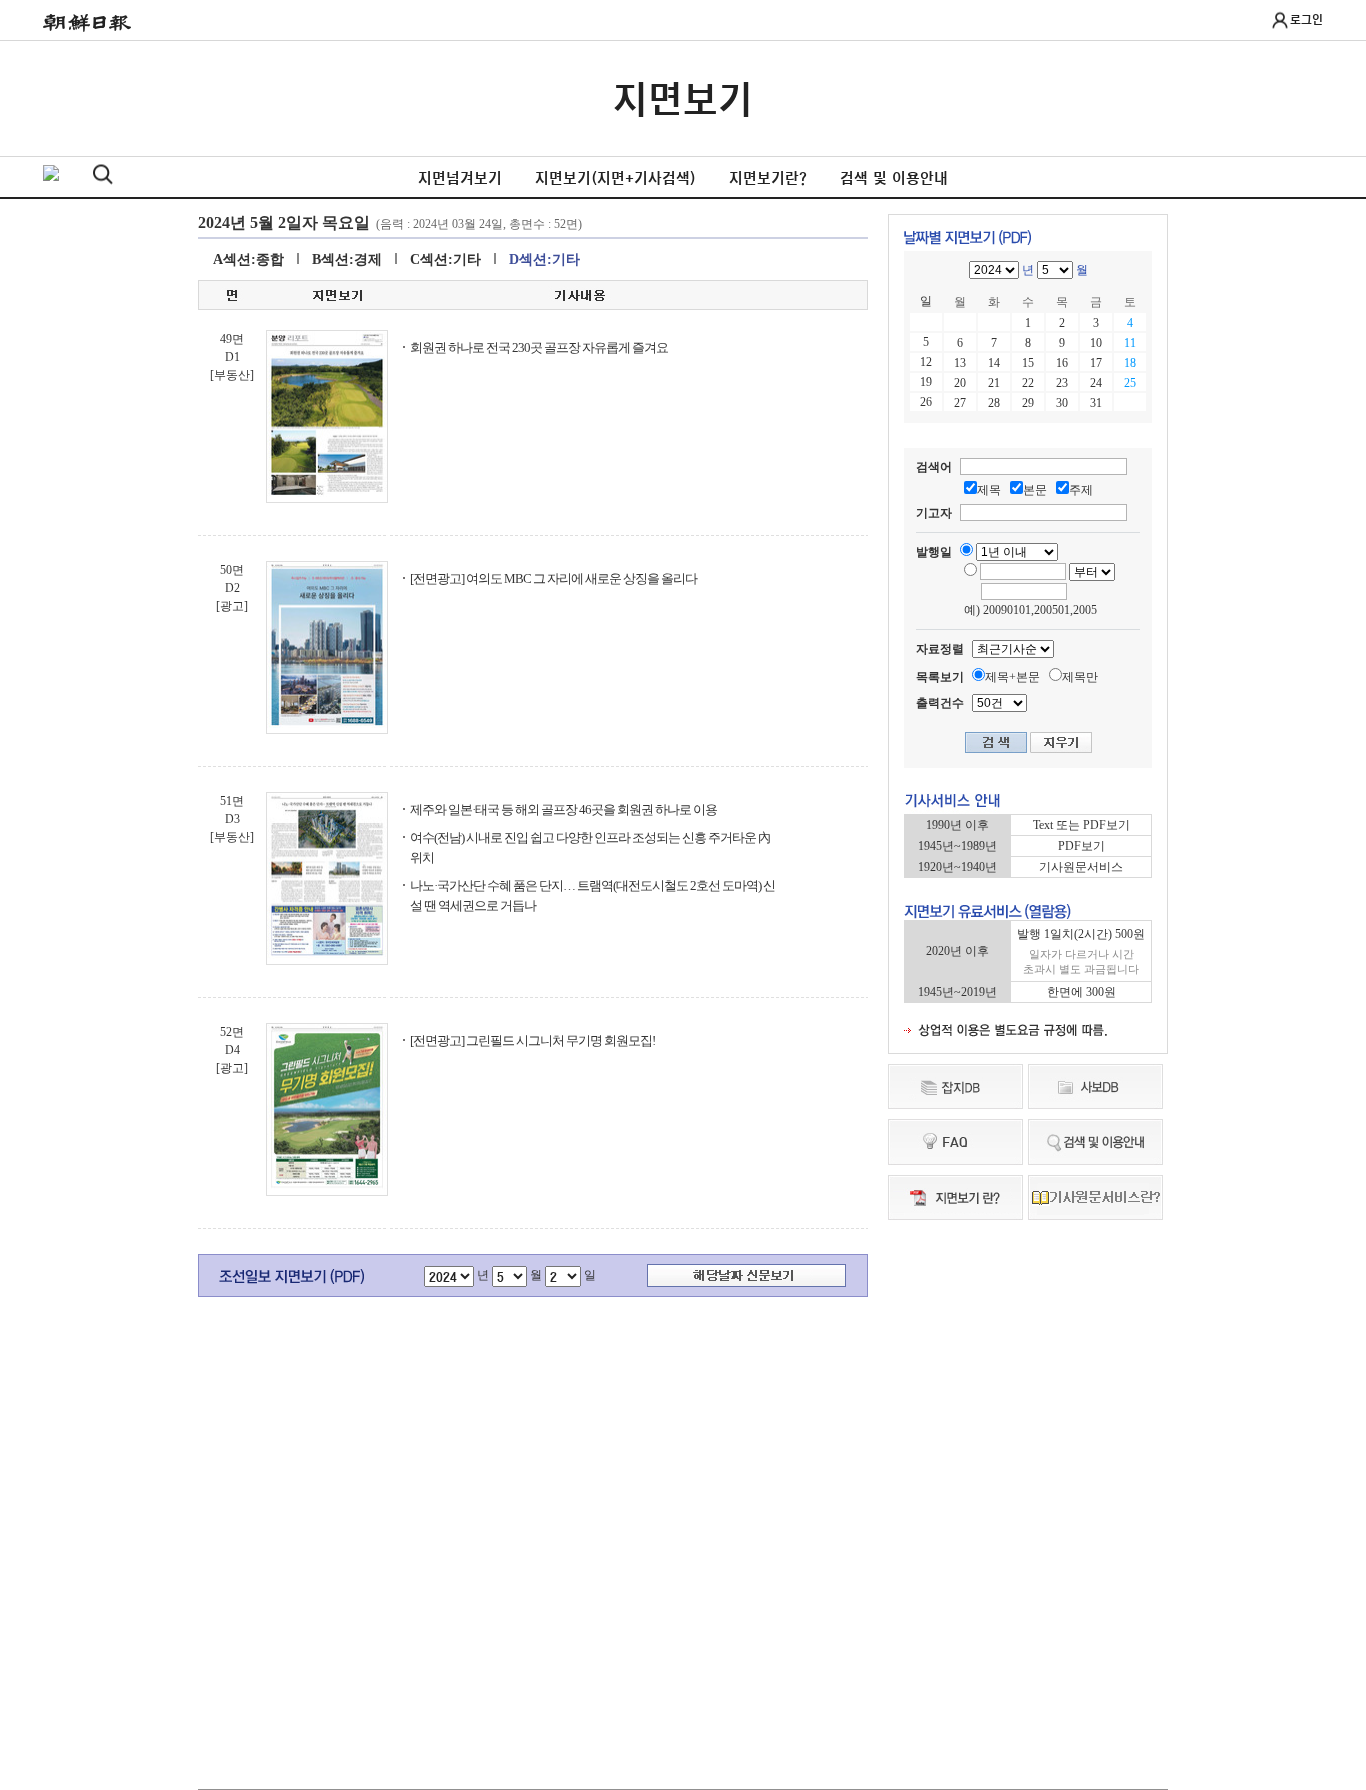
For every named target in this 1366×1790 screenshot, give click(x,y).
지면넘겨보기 (460, 178)
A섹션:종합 (248, 259)
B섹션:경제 (347, 259)
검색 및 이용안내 (894, 178)
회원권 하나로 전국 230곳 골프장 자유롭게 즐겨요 (539, 347)
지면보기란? (768, 178)
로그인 (1306, 19)
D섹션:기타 (544, 259)
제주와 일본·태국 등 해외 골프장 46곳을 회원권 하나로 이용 (563, 809)
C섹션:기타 (445, 259)
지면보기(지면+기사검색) (615, 178)
